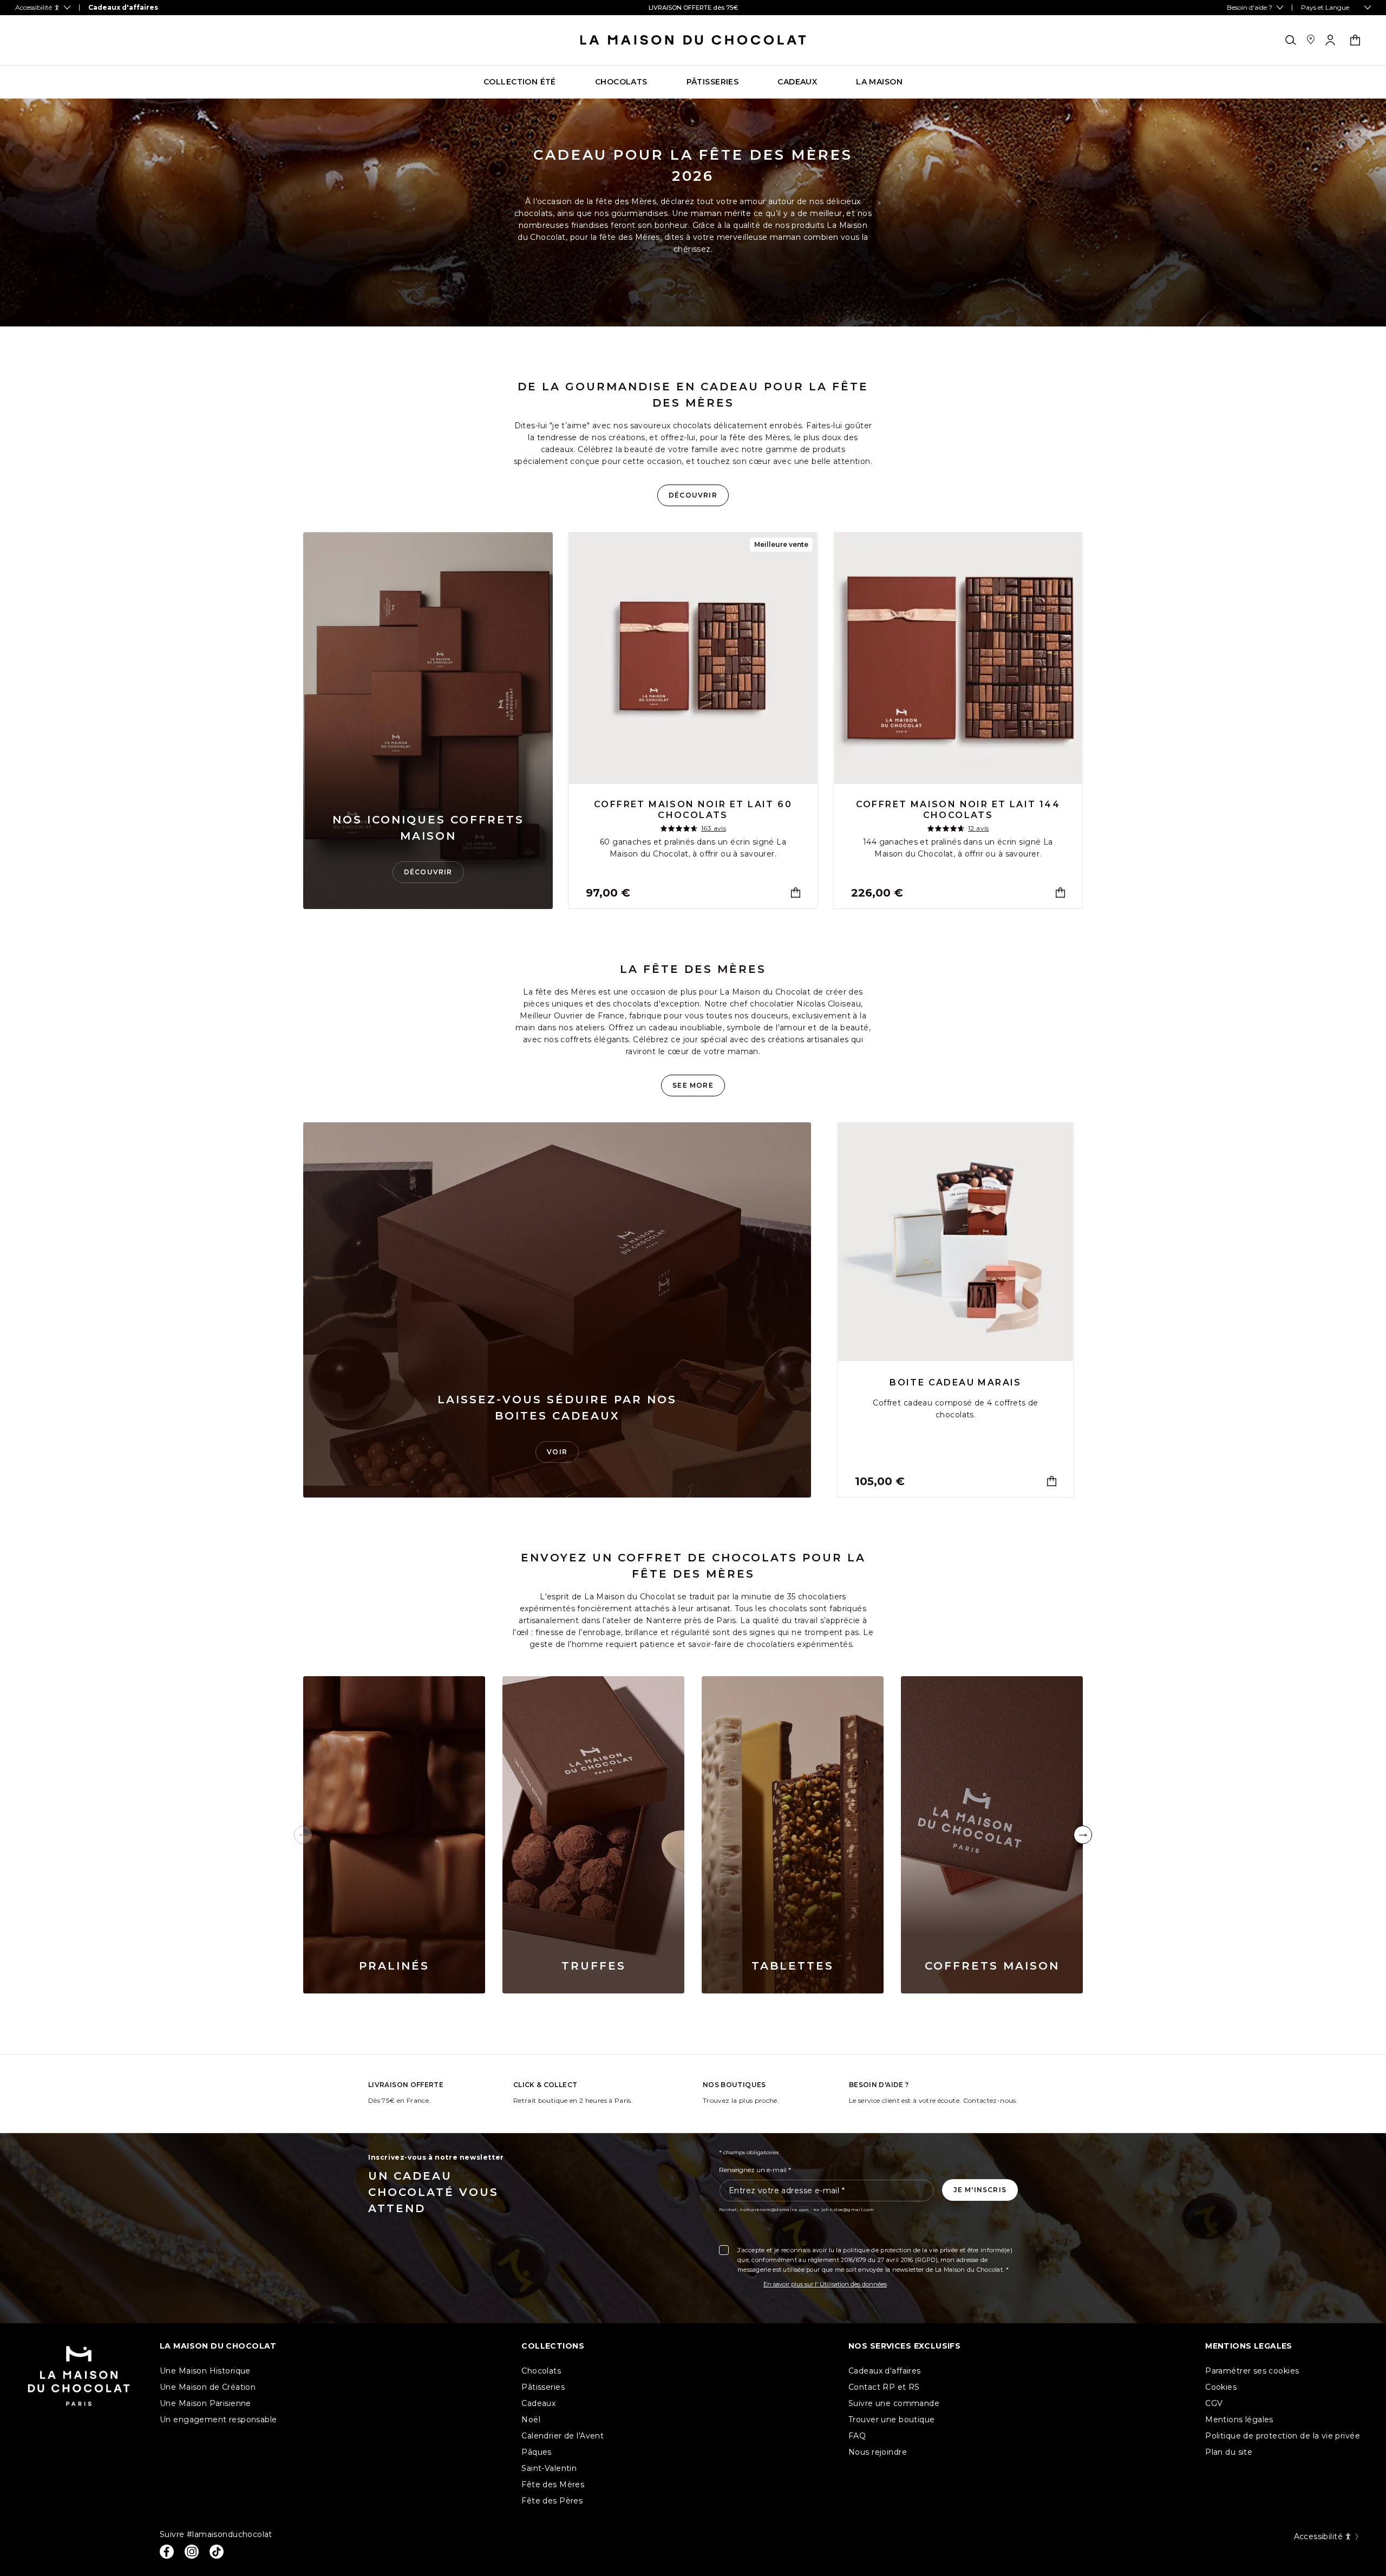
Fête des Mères (553, 2485)
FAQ (857, 2436)
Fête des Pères (552, 2501)
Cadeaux (538, 2403)
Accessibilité (1318, 2536)
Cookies (1221, 2387)
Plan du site (1229, 2452)
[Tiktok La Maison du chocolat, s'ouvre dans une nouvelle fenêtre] (217, 2552)
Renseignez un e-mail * (755, 2170)
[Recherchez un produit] (1291, 40)
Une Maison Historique (205, 2371)
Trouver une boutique (891, 2420)
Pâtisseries (543, 2387)
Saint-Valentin (549, 2468)
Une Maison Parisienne (205, 2403)
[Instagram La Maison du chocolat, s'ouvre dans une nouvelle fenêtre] (192, 2552)
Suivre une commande (894, 2403)
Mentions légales (1239, 2420)
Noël (531, 2420)
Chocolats (541, 2371)
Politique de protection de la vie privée (1283, 2436)
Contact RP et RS (884, 2387)
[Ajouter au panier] (796, 893)
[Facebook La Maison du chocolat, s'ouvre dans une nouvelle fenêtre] (167, 2552)
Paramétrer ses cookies (1252, 2371)
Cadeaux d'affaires (885, 2371)
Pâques (537, 2452)
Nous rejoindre (878, 2452)
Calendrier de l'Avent (563, 2436)
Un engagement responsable (218, 2420)
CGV (1214, 2403)
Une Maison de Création (208, 2387)
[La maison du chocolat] (693, 40)
